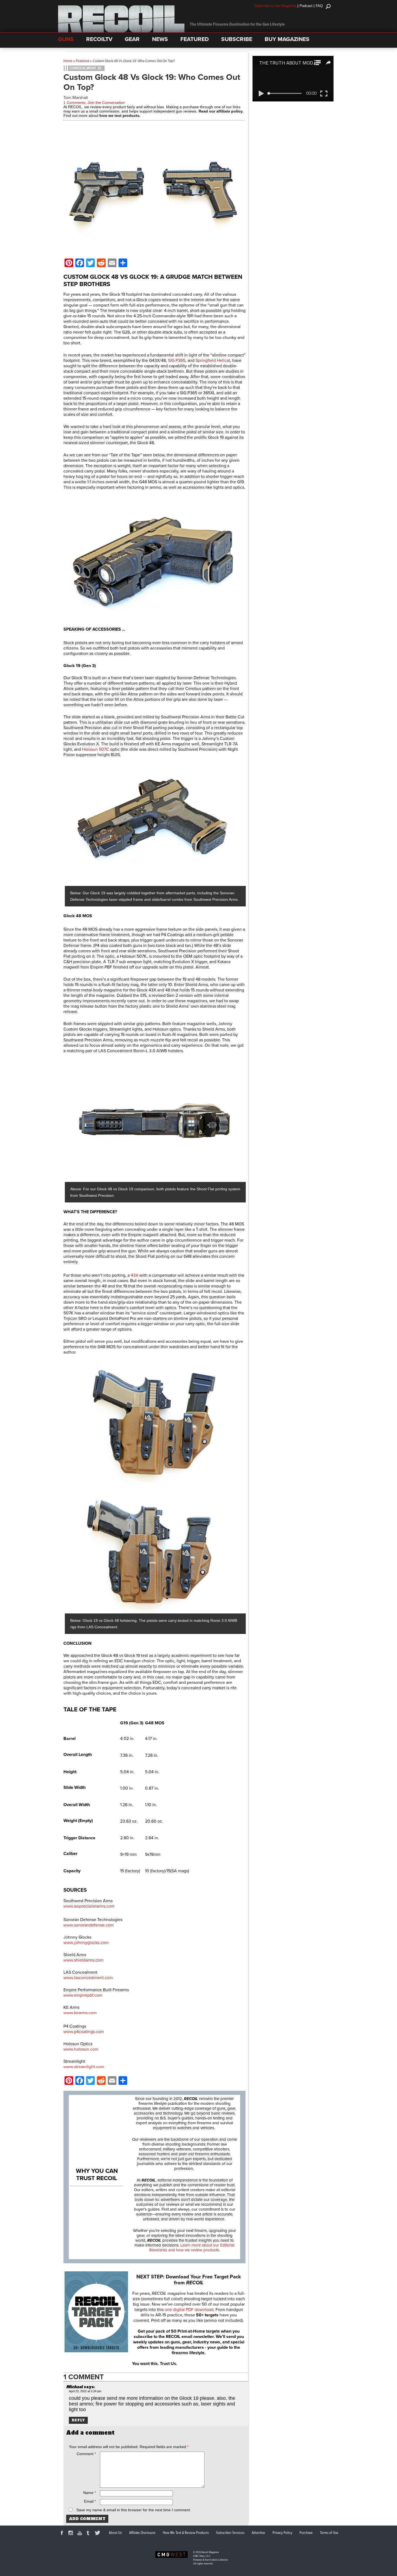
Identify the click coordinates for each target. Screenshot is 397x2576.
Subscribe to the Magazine (275, 6)
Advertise (258, 2533)
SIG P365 (177, 361)
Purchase (306, 2533)
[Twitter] (98, 2534)
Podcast (306, 6)
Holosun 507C (96, 749)
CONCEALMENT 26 (85, 68)
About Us (115, 2533)
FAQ (319, 6)
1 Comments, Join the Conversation (94, 103)
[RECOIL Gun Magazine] (121, 31)
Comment (86, 2454)
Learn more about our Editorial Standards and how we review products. (192, 2248)
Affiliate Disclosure (142, 2533)
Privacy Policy (282, 2533)
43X (134, 1275)
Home (68, 61)
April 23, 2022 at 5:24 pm (85, 2391)
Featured (83, 61)
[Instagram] (72, 2534)
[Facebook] (63, 2534)
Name (90, 2493)
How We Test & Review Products (186, 2533)
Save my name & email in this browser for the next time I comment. (134, 2510)
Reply (78, 2420)
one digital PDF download (189, 2310)
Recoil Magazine (210, 2552)
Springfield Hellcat (213, 361)
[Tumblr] (89, 2534)
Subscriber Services (230, 2533)
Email (90, 2501)
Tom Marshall (76, 98)
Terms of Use (329, 2533)
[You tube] (80, 2534)
